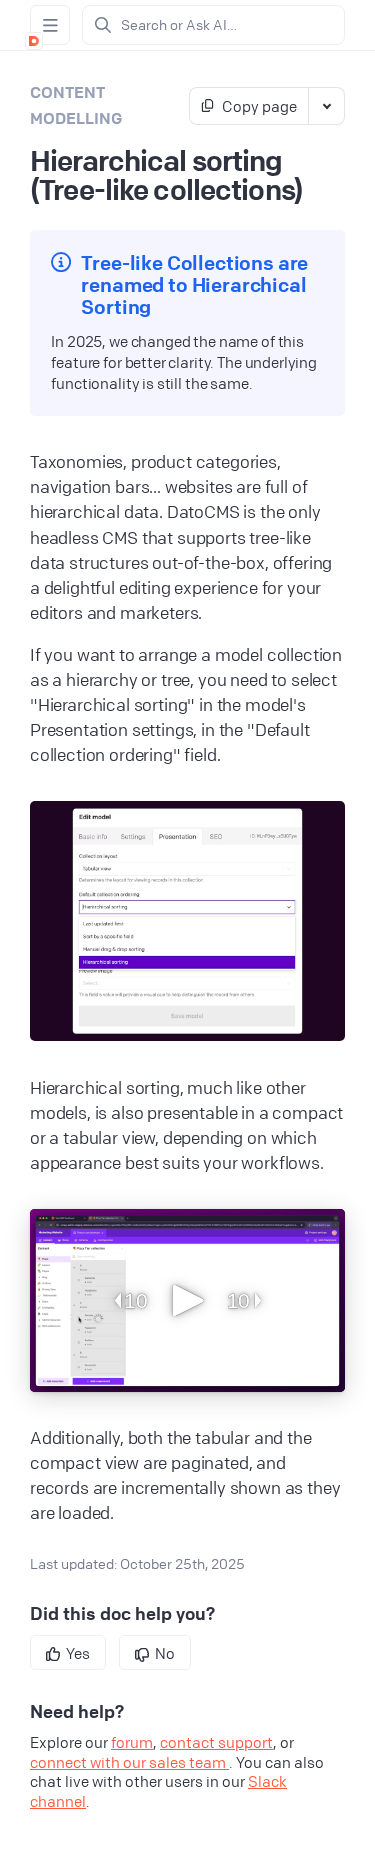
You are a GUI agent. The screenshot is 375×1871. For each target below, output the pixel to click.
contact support (216, 1742)
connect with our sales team (129, 1762)
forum (132, 1742)
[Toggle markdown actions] (326, 106)
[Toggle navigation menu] (50, 25)
